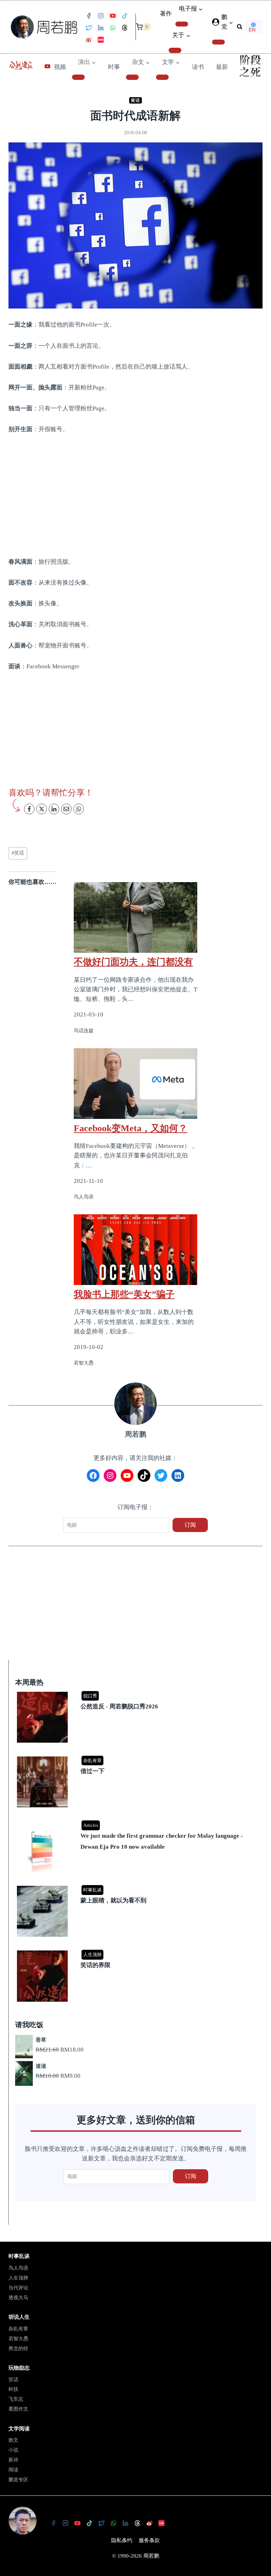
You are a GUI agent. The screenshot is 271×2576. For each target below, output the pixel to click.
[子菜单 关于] (175, 50)
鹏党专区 (18, 2480)
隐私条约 (122, 2540)
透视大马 (18, 2298)
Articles (91, 1825)
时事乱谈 (92, 1890)
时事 (114, 67)
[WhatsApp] (113, 28)
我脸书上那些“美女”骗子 (124, 1294)
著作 (166, 14)
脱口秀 (90, 1696)
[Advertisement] (135, 495)
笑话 (135, 100)
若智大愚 (18, 2339)
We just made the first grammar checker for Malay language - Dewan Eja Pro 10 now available (162, 1841)
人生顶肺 (92, 1955)
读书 (198, 67)
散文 (13, 2440)
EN (252, 30)
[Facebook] (89, 16)
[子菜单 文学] (162, 77)
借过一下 (92, 1771)
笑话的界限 (95, 1965)
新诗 (13, 2460)
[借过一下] (137, 1757)
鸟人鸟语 (18, 2268)
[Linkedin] (101, 28)
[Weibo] (89, 40)
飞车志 (16, 2399)
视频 (60, 67)
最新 (222, 67)
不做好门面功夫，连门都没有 (133, 962)
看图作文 (18, 2409)
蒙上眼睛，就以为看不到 (113, 1900)
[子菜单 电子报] (182, 24)
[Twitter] (89, 28)
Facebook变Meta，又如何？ (131, 1128)
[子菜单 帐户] (218, 42)
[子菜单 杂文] (132, 77)
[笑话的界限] (137, 1951)
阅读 (13, 2470)
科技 (13, 2389)
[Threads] (125, 28)
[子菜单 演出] (78, 77)
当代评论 (18, 2288)
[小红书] (101, 40)
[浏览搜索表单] (240, 27)
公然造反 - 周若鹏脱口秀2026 (119, 1706)
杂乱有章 (92, 1761)
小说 (13, 2450)
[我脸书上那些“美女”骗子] (135, 1250)
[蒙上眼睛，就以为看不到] (137, 1886)
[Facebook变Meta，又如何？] (135, 1084)
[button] (231, 22)
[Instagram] (101, 16)
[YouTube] (113, 16)
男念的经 (18, 2349)
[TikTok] (125, 16)
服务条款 (149, 2540)
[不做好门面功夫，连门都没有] (135, 917)
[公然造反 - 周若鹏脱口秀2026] (137, 1692)
